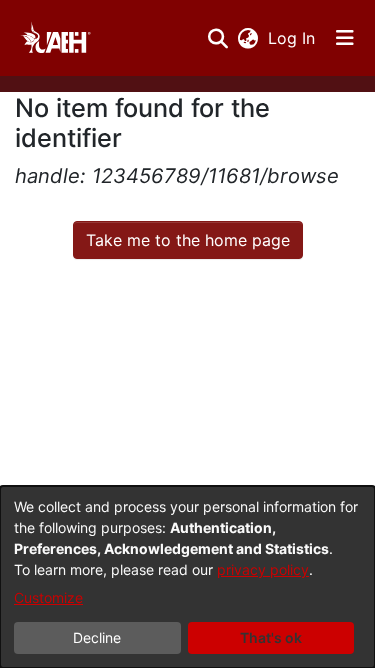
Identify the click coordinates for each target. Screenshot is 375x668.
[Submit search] (217, 38)
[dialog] (187, 577)
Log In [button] (292, 38)
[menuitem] (247, 38)
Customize (48, 597)
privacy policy (263, 569)
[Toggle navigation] (345, 38)
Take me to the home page (188, 240)
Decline (97, 637)
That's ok (271, 637)
